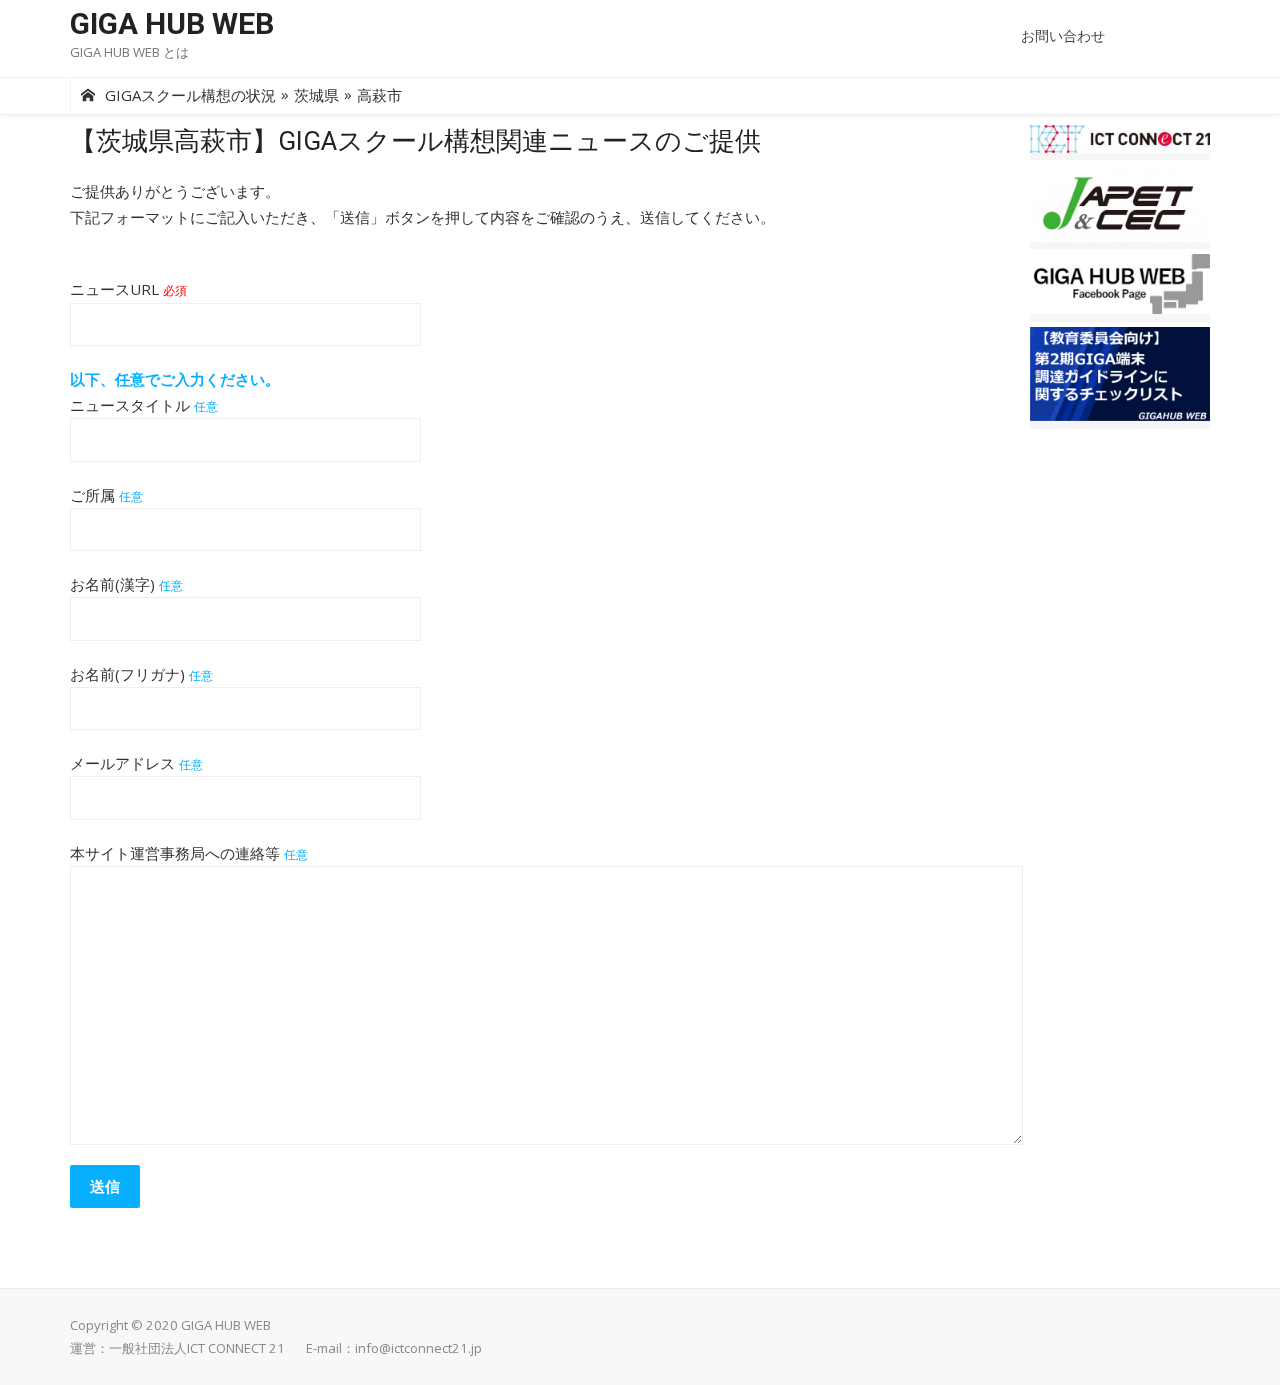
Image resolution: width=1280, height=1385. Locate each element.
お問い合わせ (1063, 35)
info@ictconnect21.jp (418, 1348)
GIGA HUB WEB (172, 23)
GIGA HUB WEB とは (129, 52)
